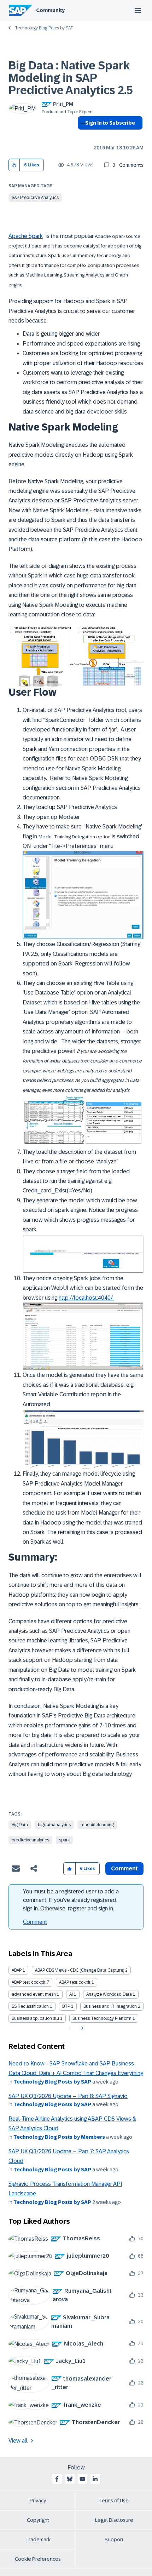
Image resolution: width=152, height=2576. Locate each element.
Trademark (38, 2540)
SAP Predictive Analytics (35, 198)
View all (18, 2441)
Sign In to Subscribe (110, 123)
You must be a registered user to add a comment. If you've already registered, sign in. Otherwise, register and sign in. (71, 1900)
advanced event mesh (34, 1994)
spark (64, 1840)
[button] (14, 165)
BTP (66, 2006)
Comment (35, 1922)
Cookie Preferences (38, 2559)
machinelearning (97, 1825)
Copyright (38, 2520)
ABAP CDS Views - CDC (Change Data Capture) (80, 1970)
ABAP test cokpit (75, 1982)
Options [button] (81, 136)
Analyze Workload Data (109, 1994)
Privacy (38, 2501)
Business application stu (35, 2018)
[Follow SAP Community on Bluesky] (70, 2479)
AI (71, 1994)
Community (50, 10)
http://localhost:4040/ (86, 1298)
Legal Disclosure (114, 2520)
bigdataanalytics (54, 1825)
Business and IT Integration (110, 2006)
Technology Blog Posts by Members (59, 2137)
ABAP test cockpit (29, 1982)
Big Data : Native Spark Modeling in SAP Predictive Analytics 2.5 (71, 78)
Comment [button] (124, 1868)
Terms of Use (114, 2501)
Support (114, 2540)
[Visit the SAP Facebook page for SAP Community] (57, 2479)
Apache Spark (26, 236)
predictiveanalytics (30, 1840)
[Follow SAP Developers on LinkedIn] (95, 2479)
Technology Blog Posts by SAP (44, 28)
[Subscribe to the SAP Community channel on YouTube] (82, 2479)
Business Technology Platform (102, 2018)
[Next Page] (81, 2028)
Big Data (20, 1825)
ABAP (17, 1970)
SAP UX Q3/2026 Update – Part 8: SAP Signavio (68, 2096)
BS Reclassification (30, 2006)
